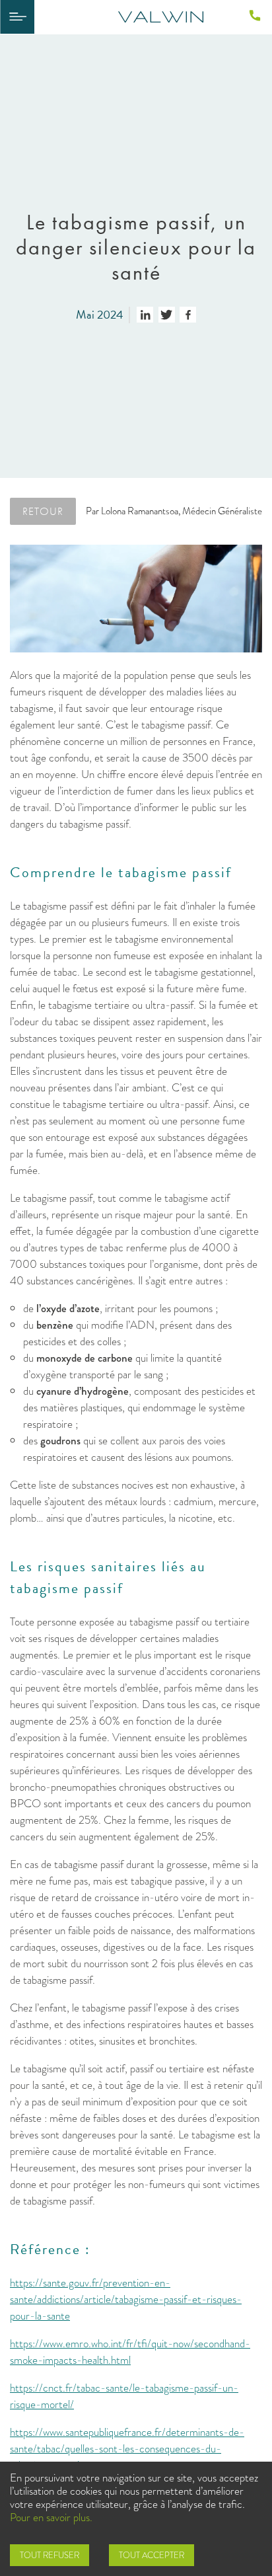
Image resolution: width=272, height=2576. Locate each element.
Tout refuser (50, 2555)
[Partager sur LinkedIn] (145, 315)
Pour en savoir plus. (51, 2517)
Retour (43, 511)
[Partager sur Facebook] (188, 315)
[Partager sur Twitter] (167, 315)
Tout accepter (152, 2555)
